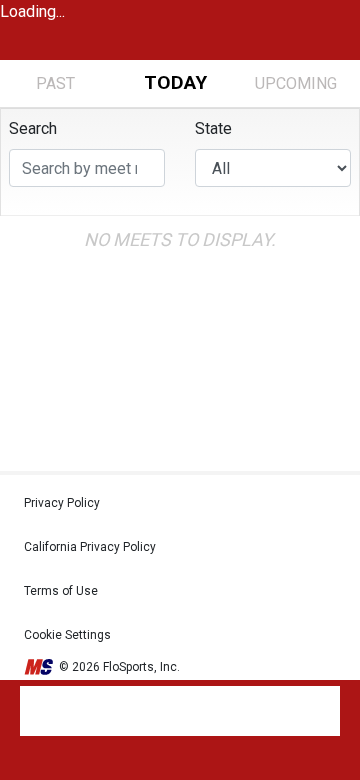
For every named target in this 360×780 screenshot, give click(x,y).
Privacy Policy (62, 503)
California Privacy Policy (90, 547)
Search (33, 128)
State (213, 128)
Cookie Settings (67, 635)
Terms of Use (61, 591)
